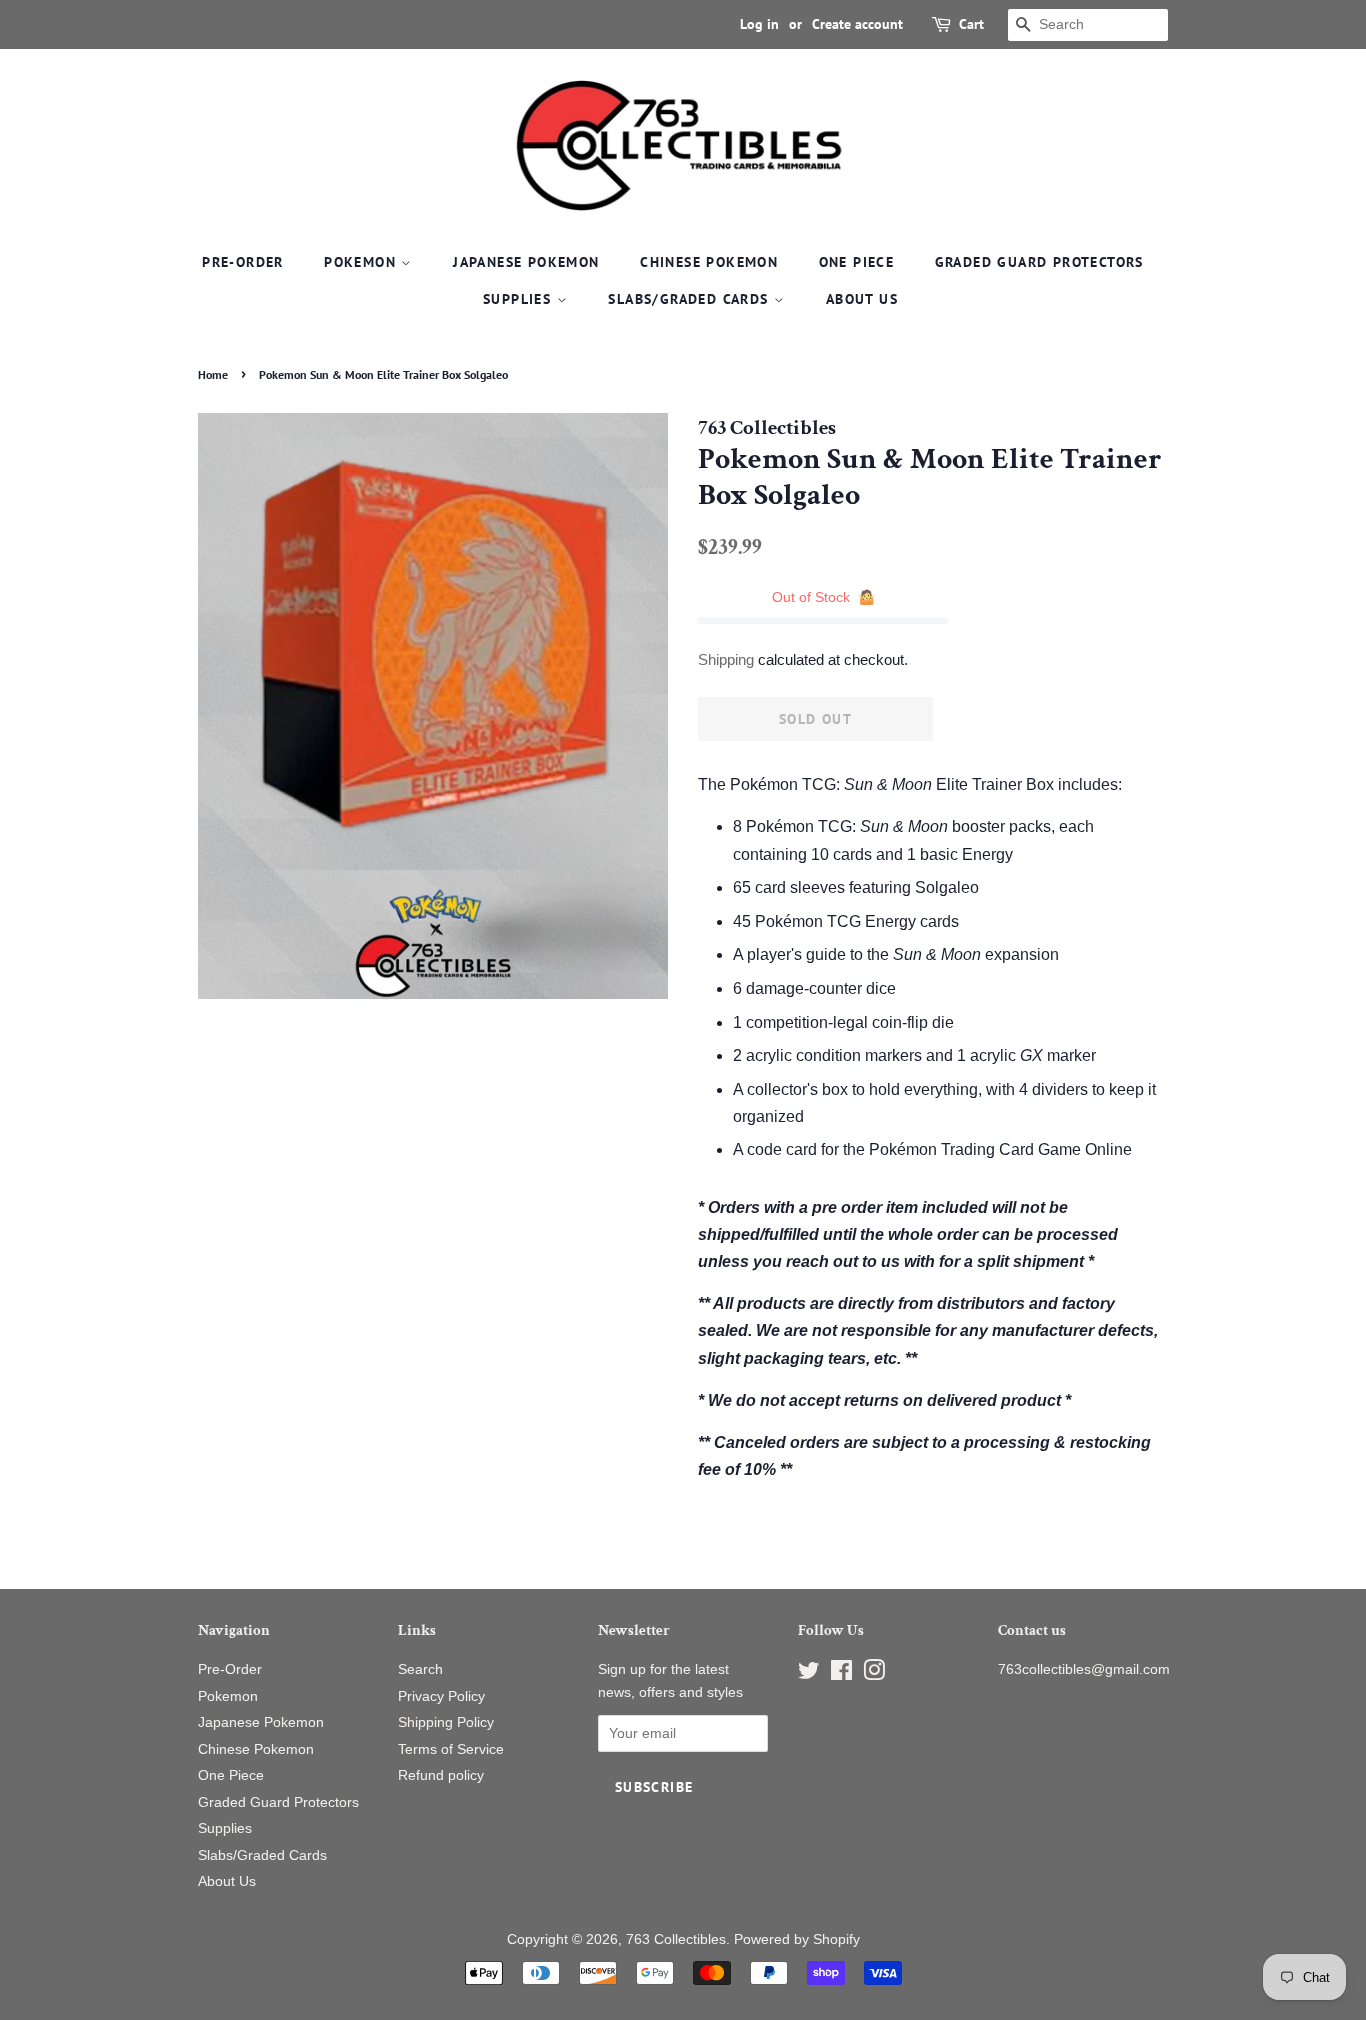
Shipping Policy (446, 1722)
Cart (971, 24)
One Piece (857, 262)
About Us (862, 299)
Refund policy (441, 1775)
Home (213, 374)
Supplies (520, 299)
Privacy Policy (441, 1696)
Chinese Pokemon (709, 262)
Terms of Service (451, 1749)
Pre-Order (243, 262)
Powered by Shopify (797, 1939)
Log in (759, 24)
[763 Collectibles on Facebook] (841, 1674)
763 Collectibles (676, 1939)
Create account (857, 24)
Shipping (726, 659)
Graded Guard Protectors (1039, 262)
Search (420, 1669)
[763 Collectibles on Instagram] (874, 1674)
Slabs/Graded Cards (691, 299)
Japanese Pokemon (526, 262)
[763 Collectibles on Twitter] (809, 1674)
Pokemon (362, 262)
